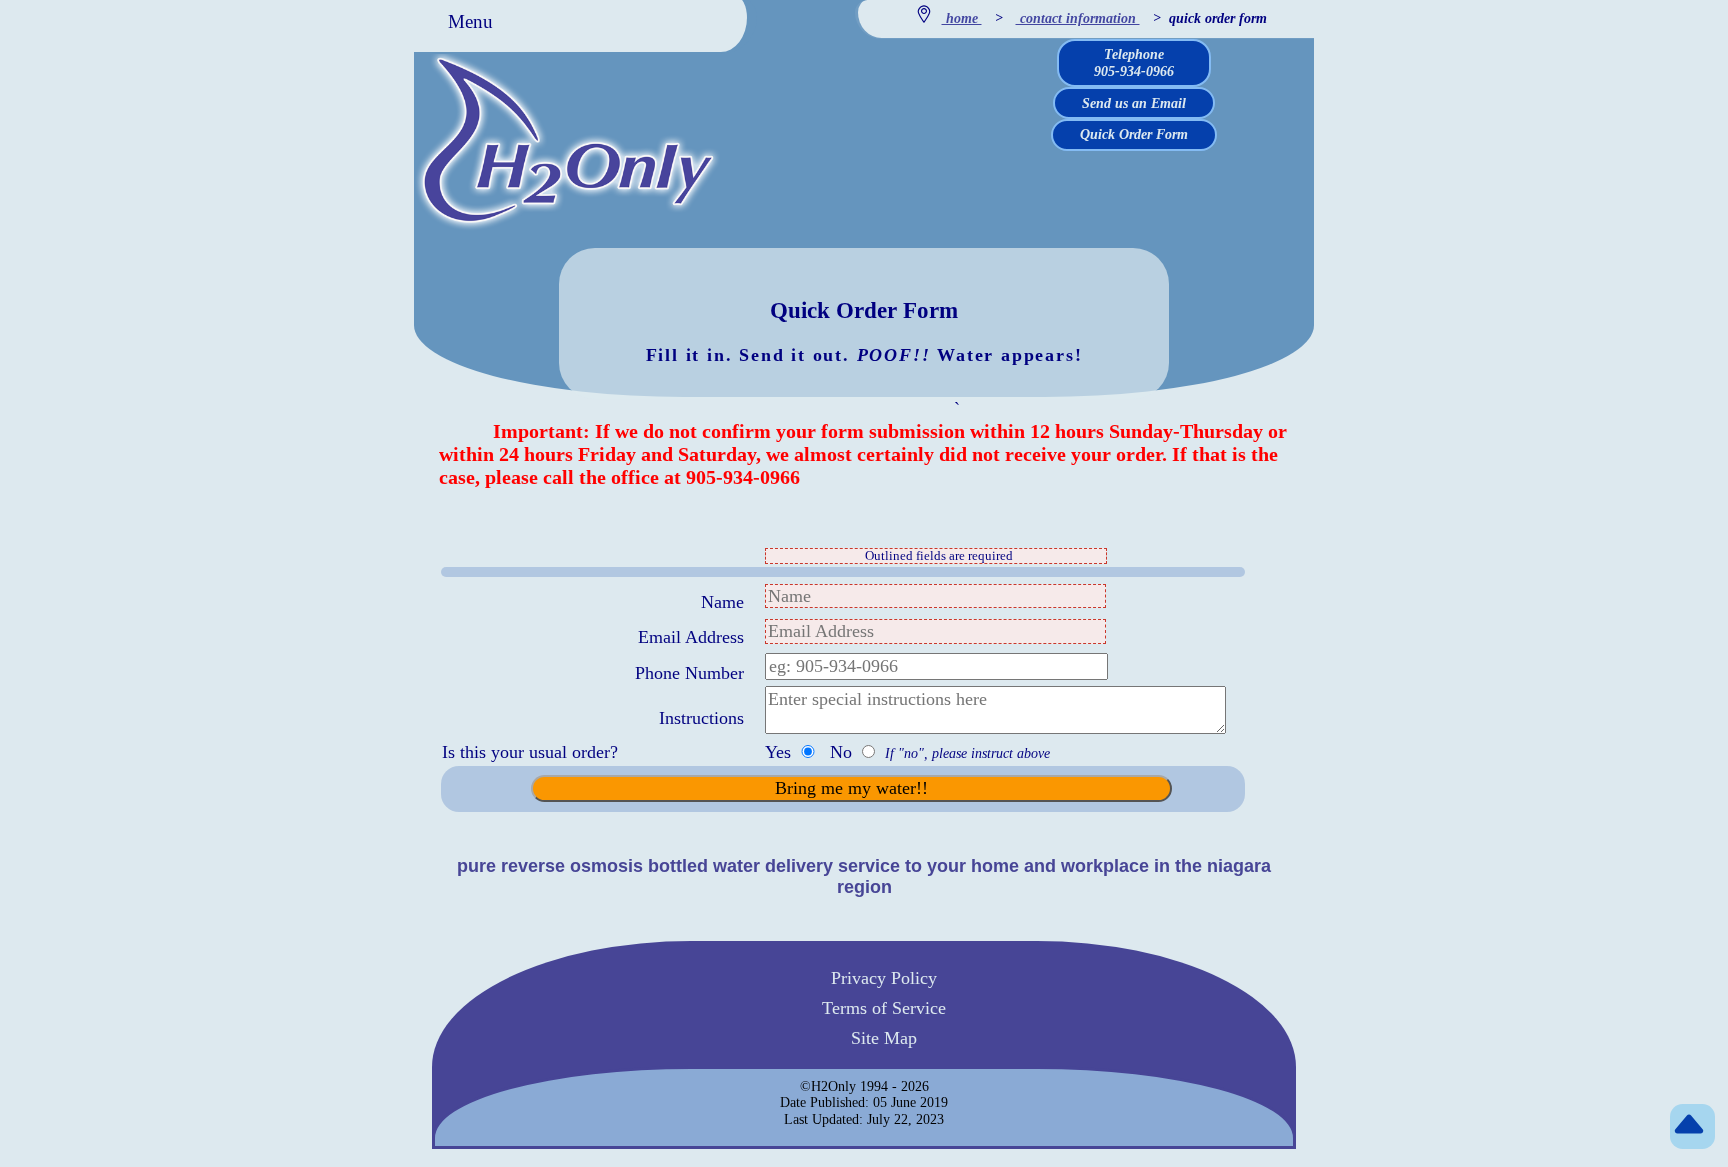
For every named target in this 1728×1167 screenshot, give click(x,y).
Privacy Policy (884, 978)
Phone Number (689, 673)
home (962, 18)
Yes (780, 752)
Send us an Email (1134, 103)
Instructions (701, 718)
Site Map (884, 1037)
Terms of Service (884, 1007)
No (843, 752)
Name (722, 602)
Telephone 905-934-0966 (1134, 62)
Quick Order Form (1134, 134)
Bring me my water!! (851, 788)
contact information (1078, 18)
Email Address (691, 637)
